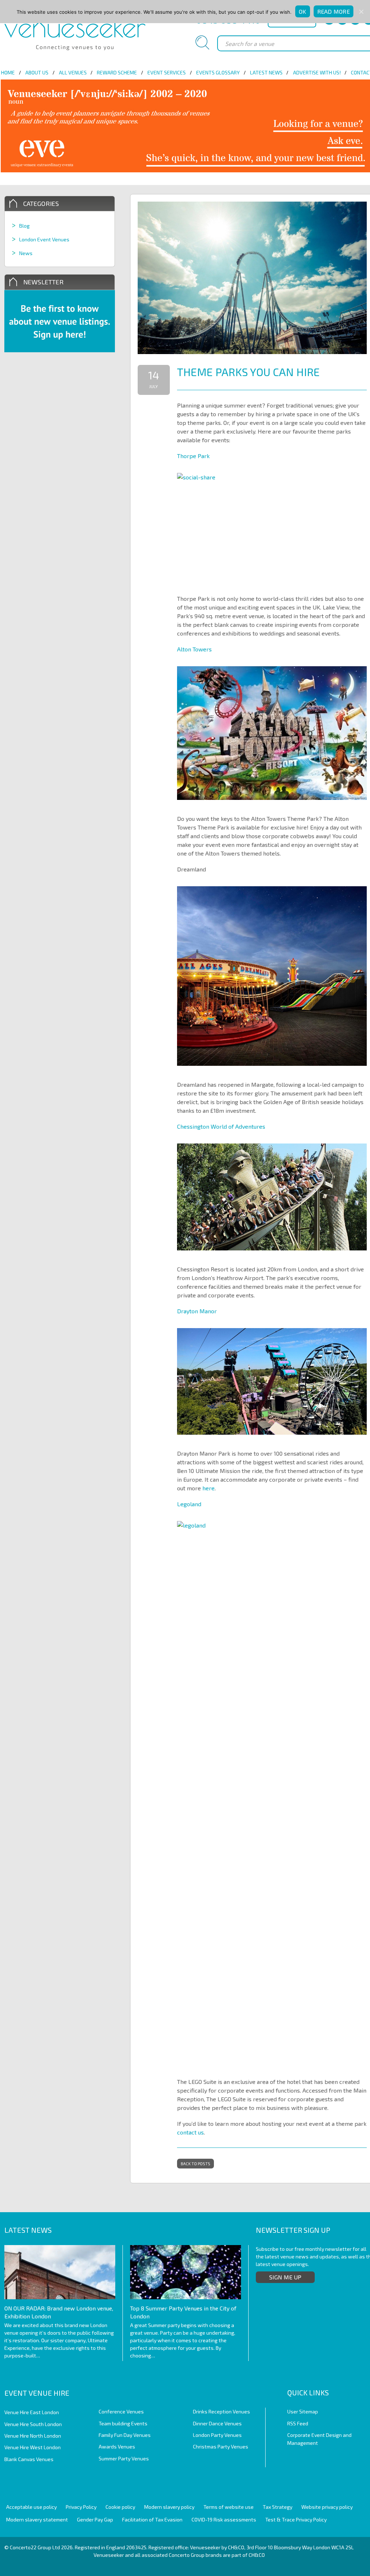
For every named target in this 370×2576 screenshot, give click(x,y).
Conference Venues (121, 2411)
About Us (37, 72)
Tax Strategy (277, 2507)
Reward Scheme (117, 72)
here (208, 1488)
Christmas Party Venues (221, 2446)
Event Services (167, 72)
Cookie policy (120, 2507)
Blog (24, 226)
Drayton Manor (197, 1311)
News (26, 253)
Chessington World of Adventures (221, 1126)
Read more (334, 11)
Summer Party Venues (124, 2458)
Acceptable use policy (31, 2507)
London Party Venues (217, 2435)
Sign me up (285, 2277)
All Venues (73, 72)
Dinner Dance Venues (217, 2423)
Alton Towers (194, 649)
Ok (303, 11)
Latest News (266, 72)
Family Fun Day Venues (125, 2435)
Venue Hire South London (33, 2424)
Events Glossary (218, 72)
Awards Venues (117, 2446)
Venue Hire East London (32, 2412)
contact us (190, 2132)
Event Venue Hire (37, 2393)
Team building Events (123, 2423)
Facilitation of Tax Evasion (152, 2519)
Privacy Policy (81, 2507)
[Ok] (361, 12)
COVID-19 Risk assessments (224, 2519)
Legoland (189, 1504)
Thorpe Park (193, 456)
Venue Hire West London (33, 2447)
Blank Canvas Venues (29, 2459)
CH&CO (257, 2555)
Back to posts (195, 2164)
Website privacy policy (327, 2507)
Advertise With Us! (317, 72)
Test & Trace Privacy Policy (296, 2519)
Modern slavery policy (169, 2507)
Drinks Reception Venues (221, 2411)
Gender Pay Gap (95, 2519)
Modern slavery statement (37, 2519)
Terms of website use (229, 2507)
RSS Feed (298, 2423)
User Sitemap (303, 2411)
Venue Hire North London (33, 2436)
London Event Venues (44, 239)
